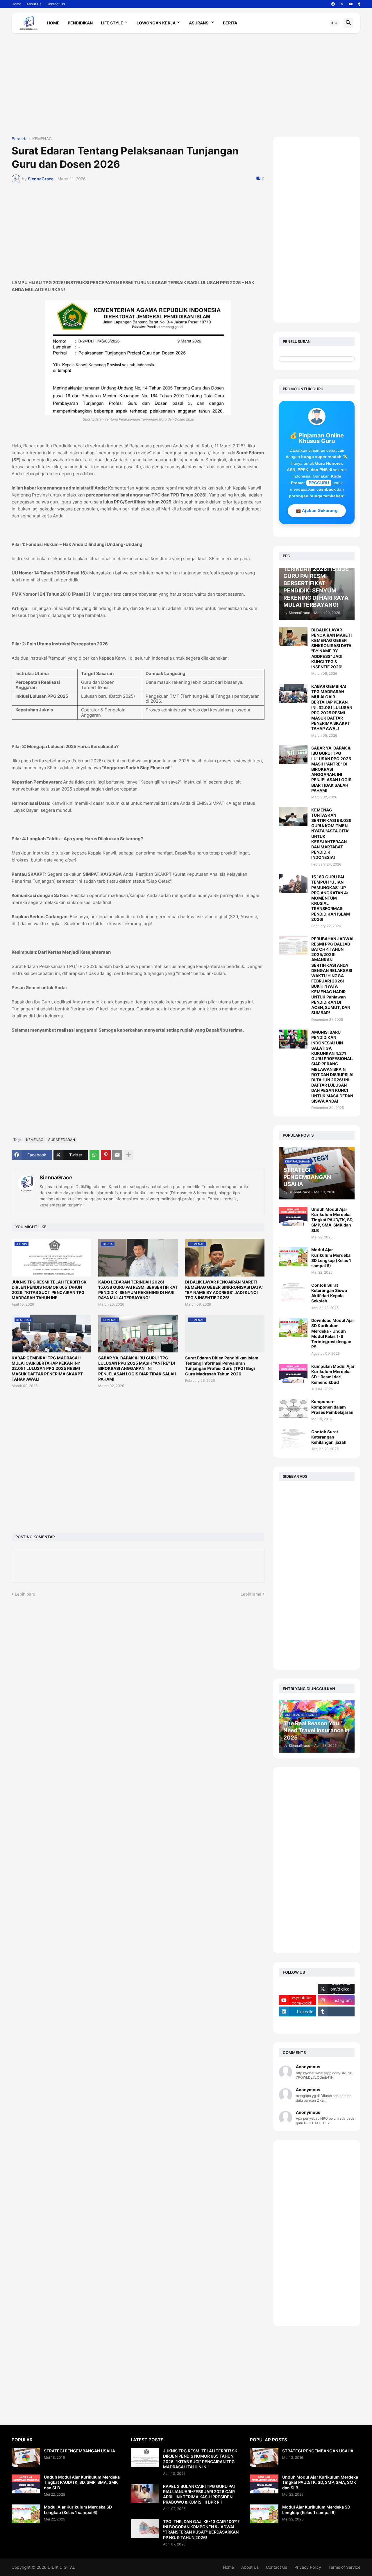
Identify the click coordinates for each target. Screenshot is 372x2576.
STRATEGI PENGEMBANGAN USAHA (79, 2451)
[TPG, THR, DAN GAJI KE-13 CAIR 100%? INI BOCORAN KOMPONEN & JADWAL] (145, 2528)
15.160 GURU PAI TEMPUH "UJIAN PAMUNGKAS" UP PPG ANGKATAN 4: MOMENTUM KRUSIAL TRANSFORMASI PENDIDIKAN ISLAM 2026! (331, 898)
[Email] (117, 1155)
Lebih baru (25, 1594)
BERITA (230, 23)
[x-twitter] (342, 4)
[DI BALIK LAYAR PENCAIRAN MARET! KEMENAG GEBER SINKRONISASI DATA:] (293, 637)
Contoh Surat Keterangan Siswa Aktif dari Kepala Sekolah (329, 1293)
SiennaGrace (56, 1177)
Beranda (20, 139)
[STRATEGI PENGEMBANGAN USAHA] (26, 2458)
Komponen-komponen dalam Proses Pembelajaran (332, 1407)
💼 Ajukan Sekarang (317, 510)
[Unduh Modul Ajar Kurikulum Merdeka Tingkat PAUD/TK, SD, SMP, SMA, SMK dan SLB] (293, 1216)
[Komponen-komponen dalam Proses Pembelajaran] (293, 1408)
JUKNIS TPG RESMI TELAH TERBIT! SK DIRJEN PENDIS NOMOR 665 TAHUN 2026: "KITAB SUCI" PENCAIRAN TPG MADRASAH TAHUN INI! (49, 1290)
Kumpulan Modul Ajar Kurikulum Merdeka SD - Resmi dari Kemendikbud (333, 1374)
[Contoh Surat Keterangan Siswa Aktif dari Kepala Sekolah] (293, 1292)
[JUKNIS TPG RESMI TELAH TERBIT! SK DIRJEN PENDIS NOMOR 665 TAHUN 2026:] (145, 2458)
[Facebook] (298, 1989)
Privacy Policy (308, 2567)
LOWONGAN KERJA (156, 23)
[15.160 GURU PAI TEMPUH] (293, 884)
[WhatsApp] (94, 1155)
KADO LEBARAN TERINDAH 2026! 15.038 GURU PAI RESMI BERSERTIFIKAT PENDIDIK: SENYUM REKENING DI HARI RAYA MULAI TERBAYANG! (138, 1290)
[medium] (298, 2023)
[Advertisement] (186, 87)
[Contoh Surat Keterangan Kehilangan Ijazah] (293, 1439)
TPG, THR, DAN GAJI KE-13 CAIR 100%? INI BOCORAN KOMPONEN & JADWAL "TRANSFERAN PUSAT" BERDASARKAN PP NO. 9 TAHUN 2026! (201, 2529)
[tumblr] (359, 4)
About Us (34, 4)
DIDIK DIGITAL (61, 2567)
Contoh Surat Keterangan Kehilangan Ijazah (329, 1437)
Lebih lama (251, 1594)
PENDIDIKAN (80, 23)
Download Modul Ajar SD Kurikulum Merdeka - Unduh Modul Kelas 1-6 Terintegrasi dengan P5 (333, 1334)
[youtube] (351, 4)
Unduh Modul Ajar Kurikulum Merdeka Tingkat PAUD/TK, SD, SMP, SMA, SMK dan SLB (332, 1220)
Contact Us (56, 4)
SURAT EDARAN (62, 1140)
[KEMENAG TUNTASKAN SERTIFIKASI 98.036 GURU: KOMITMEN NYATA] (293, 817)
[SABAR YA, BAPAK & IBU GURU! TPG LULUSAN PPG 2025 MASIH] (293, 755)
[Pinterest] (106, 1155)
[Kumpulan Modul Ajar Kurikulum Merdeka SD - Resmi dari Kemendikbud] (293, 1373)
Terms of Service (344, 2567)
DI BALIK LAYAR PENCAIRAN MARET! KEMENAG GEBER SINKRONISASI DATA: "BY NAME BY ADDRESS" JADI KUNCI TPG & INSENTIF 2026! (224, 1290)
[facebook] (333, 4)
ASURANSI (199, 23)
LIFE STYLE (112, 23)
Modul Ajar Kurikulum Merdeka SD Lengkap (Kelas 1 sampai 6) (331, 1258)
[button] (334, 23)
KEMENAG (42, 139)
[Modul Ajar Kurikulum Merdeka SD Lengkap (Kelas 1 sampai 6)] (293, 1257)
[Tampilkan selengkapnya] (128, 1155)
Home (16, 4)
